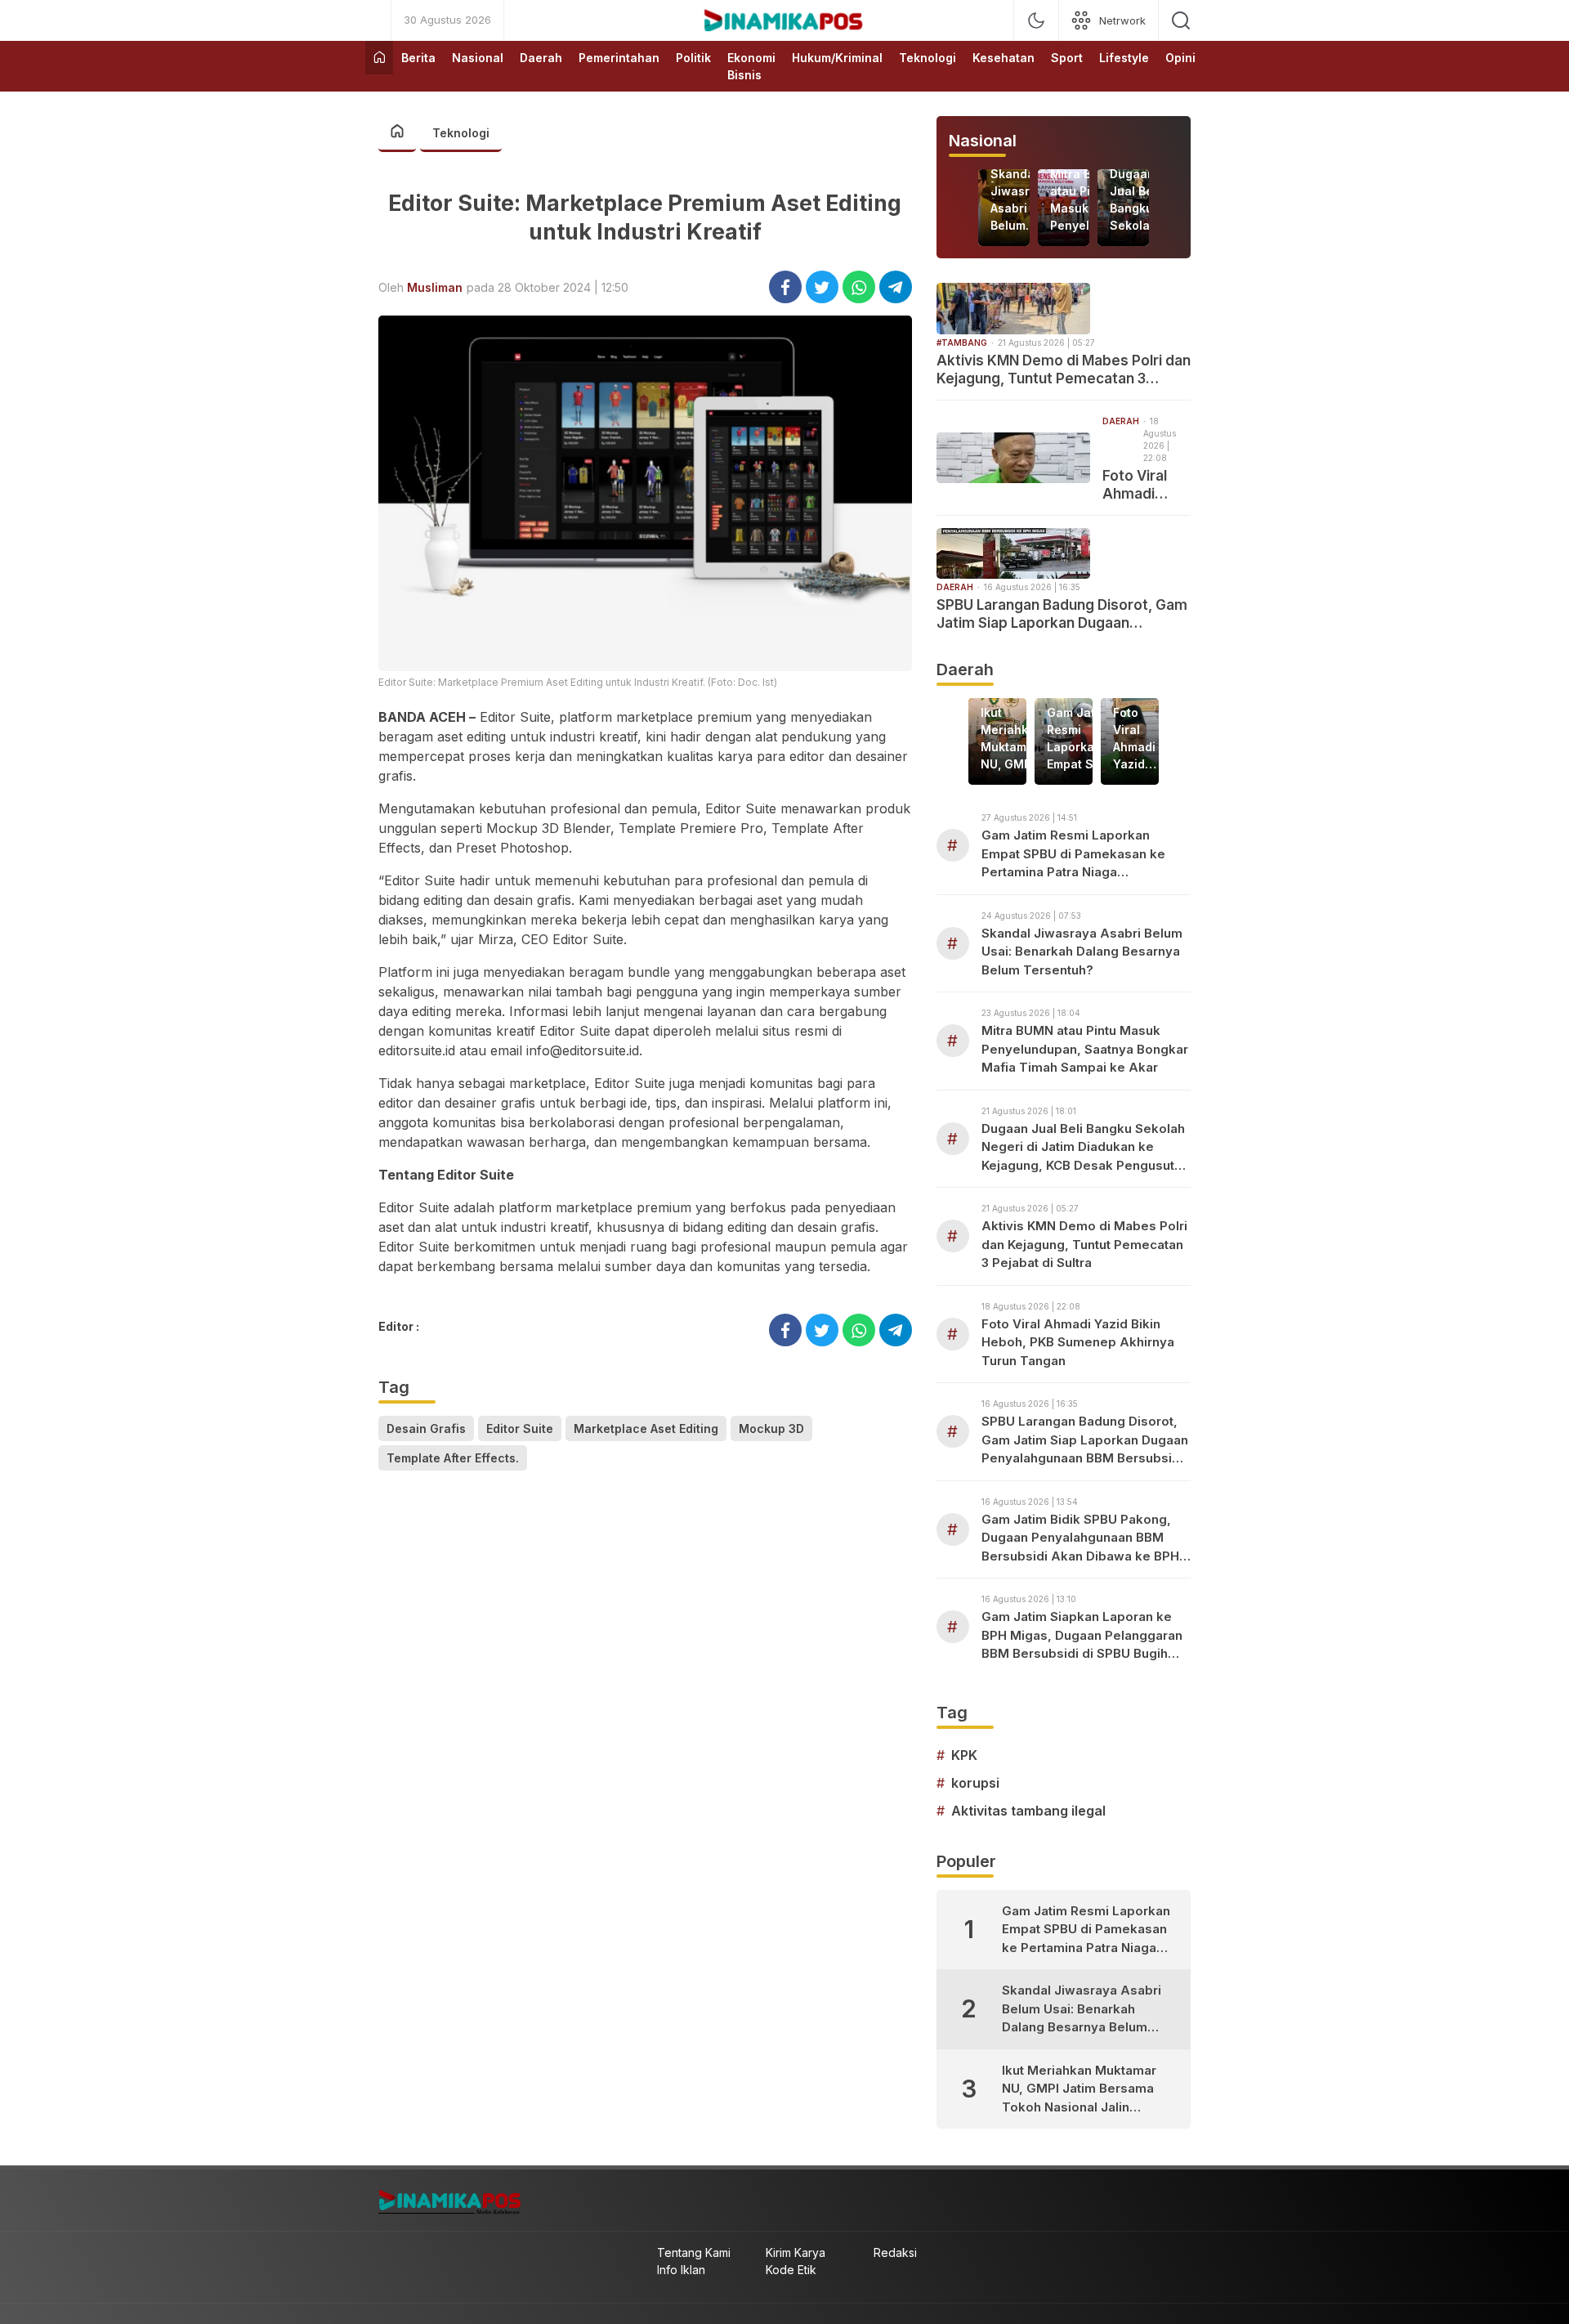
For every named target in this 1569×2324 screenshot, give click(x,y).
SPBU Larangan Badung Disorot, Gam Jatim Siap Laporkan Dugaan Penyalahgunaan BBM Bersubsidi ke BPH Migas (1062, 614)
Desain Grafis (426, 1428)
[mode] (1036, 20)
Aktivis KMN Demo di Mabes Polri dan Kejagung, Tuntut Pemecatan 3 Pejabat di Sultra (1064, 370)
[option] (1004, 208)
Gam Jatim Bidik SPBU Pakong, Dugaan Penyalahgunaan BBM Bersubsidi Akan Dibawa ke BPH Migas (1080, 1539)
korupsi (975, 1783)
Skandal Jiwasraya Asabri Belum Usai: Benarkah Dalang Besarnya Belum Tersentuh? (1024, 200)
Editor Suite (520, 1428)
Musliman (435, 287)
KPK (964, 1755)
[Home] (379, 58)
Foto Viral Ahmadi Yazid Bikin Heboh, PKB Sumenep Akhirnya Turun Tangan (1142, 485)
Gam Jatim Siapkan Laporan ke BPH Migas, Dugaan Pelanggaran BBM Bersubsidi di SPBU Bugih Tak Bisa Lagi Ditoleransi (1082, 1636)
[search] (1181, 20)
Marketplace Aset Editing (646, 1428)
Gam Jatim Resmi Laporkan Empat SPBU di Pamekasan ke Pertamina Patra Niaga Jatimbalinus (1084, 739)
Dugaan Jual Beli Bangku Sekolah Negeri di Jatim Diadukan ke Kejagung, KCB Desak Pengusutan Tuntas (1144, 200)
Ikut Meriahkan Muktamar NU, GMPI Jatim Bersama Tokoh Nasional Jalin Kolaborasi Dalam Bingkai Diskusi (1012, 739)
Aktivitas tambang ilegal (1028, 1811)
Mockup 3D (771, 1428)
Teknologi (461, 133)
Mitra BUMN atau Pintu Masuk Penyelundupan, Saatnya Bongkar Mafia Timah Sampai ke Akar (1085, 1049)
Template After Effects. (453, 1458)
